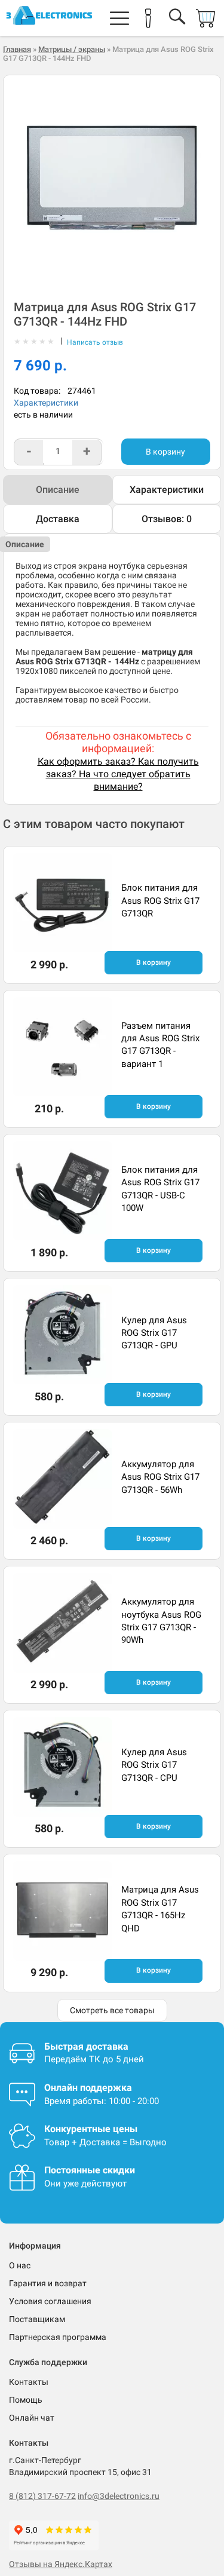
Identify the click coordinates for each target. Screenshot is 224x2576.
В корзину (165, 452)
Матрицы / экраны (72, 49)
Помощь (26, 2400)
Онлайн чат (32, 2418)
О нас (20, 2265)
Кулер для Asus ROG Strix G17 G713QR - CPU (154, 1765)
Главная (17, 49)
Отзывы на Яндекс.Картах (61, 2564)
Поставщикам (37, 2319)
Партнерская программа (58, 2337)
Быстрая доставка (86, 2046)
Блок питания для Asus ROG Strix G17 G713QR (160, 901)
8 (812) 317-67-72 (42, 2496)
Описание (58, 490)
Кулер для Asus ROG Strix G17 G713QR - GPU (154, 1333)
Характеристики (46, 403)
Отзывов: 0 (167, 519)
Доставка (58, 519)
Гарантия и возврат (48, 2283)
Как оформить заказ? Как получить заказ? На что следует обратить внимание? (118, 774)
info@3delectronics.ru (119, 2496)
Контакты (29, 2382)
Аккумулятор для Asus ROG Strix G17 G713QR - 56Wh (160, 1477)
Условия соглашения (50, 2301)
